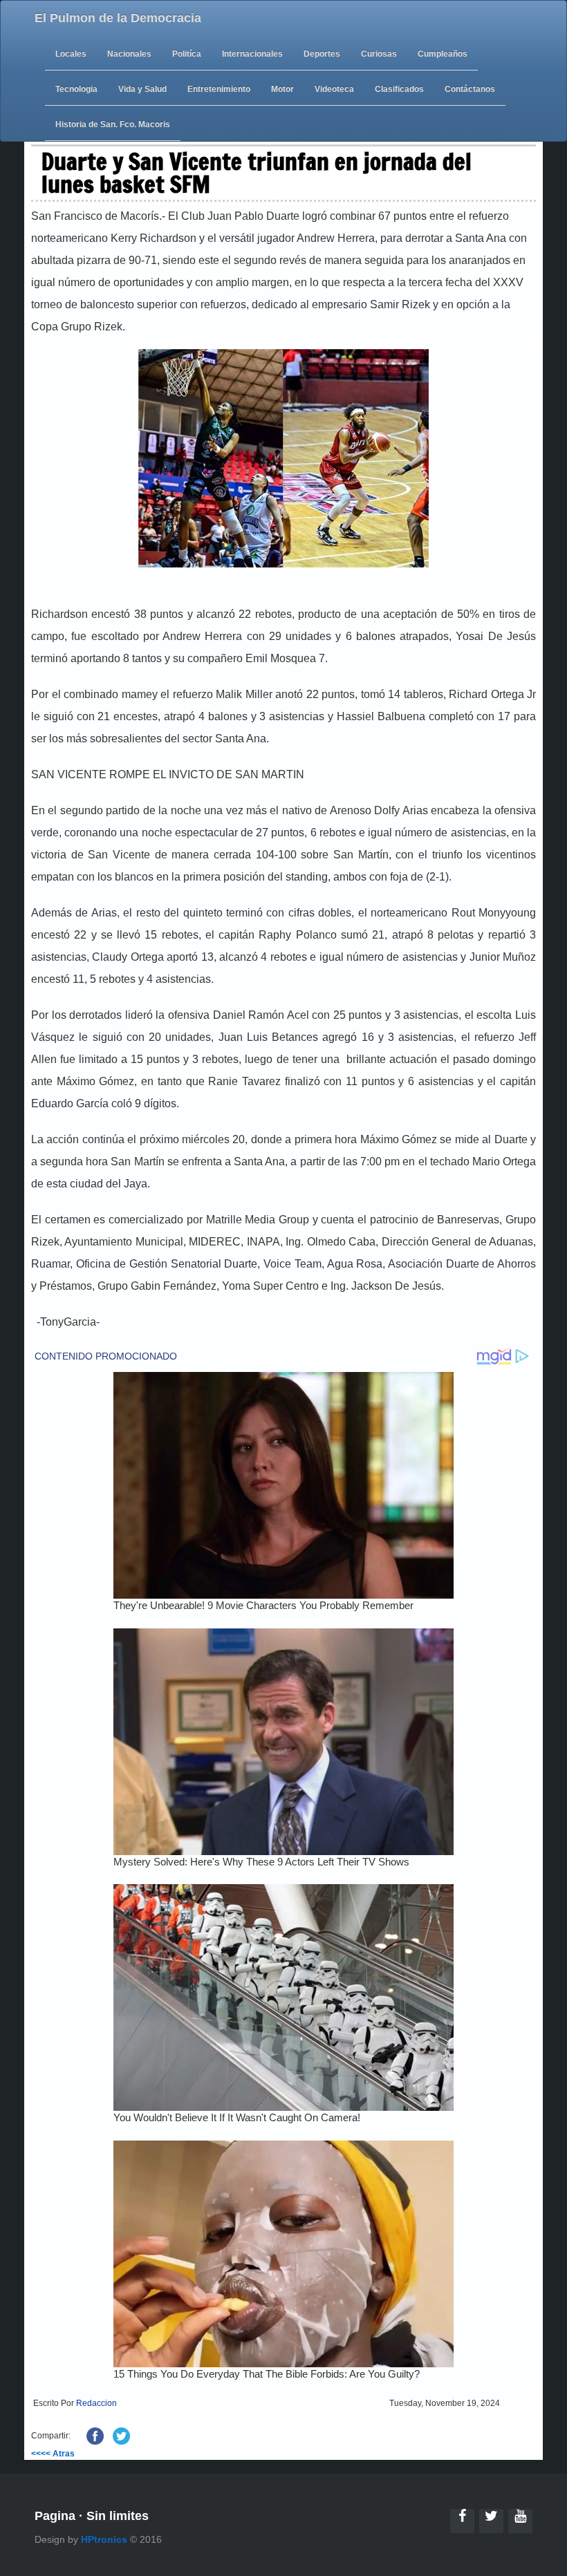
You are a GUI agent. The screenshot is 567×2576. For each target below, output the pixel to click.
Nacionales (129, 54)
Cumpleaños (443, 54)
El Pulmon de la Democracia (118, 18)
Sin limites (118, 2516)
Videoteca (334, 89)
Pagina (55, 2516)
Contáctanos (470, 89)
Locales (71, 54)
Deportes (322, 54)
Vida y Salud (142, 89)
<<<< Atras (53, 2454)
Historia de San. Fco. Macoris (113, 124)
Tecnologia (76, 89)
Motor (282, 89)
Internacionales (252, 54)
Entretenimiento (219, 89)
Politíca (187, 54)
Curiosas (379, 54)
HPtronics (104, 2539)
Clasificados (399, 89)
